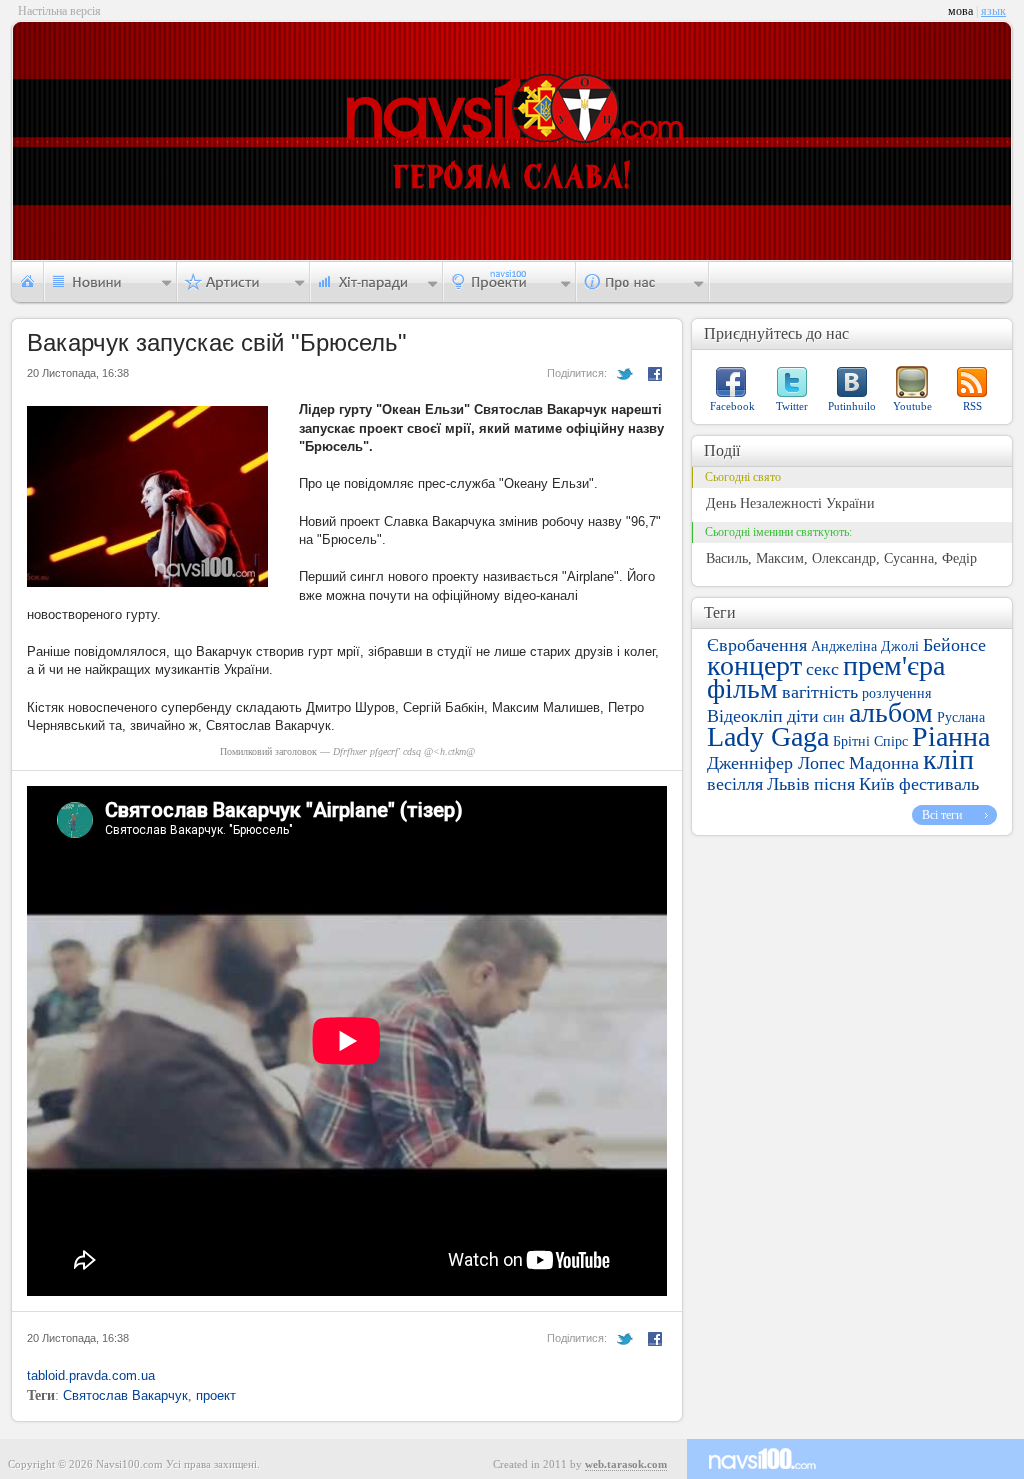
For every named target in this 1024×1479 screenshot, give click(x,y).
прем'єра (894, 665)
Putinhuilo (852, 406)
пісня (834, 784)
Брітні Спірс (870, 741)
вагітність (820, 692)
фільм (742, 688)
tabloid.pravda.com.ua (91, 1375)
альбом (891, 712)
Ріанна (951, 736)
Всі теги (942, 815)
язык (993, 11)
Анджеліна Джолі (865, 646)
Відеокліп (745, 716)
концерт (754, 665)
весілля (735, 784)
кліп (948, 759)
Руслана (961, 717)
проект (216, 1395)
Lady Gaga (768, 736)
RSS (972, 406)
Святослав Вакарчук (125, 1395)
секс (822, 669)
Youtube (912, 406)
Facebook (732, 406)
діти (803, 716)
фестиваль (939, 784)
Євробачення (757, 645)
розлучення (896, 693)
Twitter (792, 406)
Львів (788, 784)
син (834, 717)
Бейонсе (954, 645)
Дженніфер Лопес (776, 763)
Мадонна (884, 763)
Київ (877, 784)
